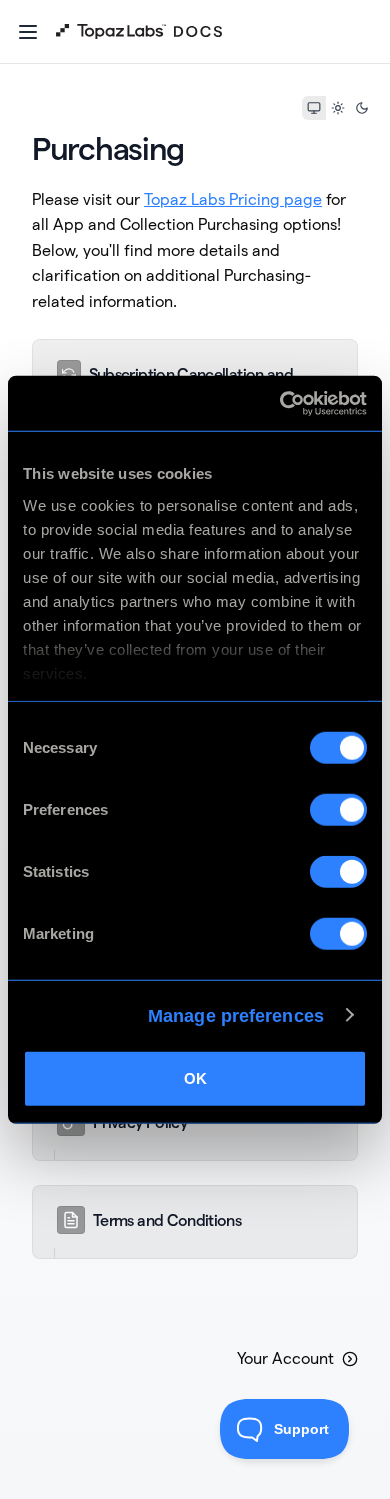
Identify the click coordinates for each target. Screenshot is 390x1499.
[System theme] (314, 108)
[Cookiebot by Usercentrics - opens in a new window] (280, 403)
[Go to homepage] (139, 32)
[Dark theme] (362, 108)
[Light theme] (338, 108)
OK (195, 1078)
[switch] (338, 810)
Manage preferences (236, 1015)
